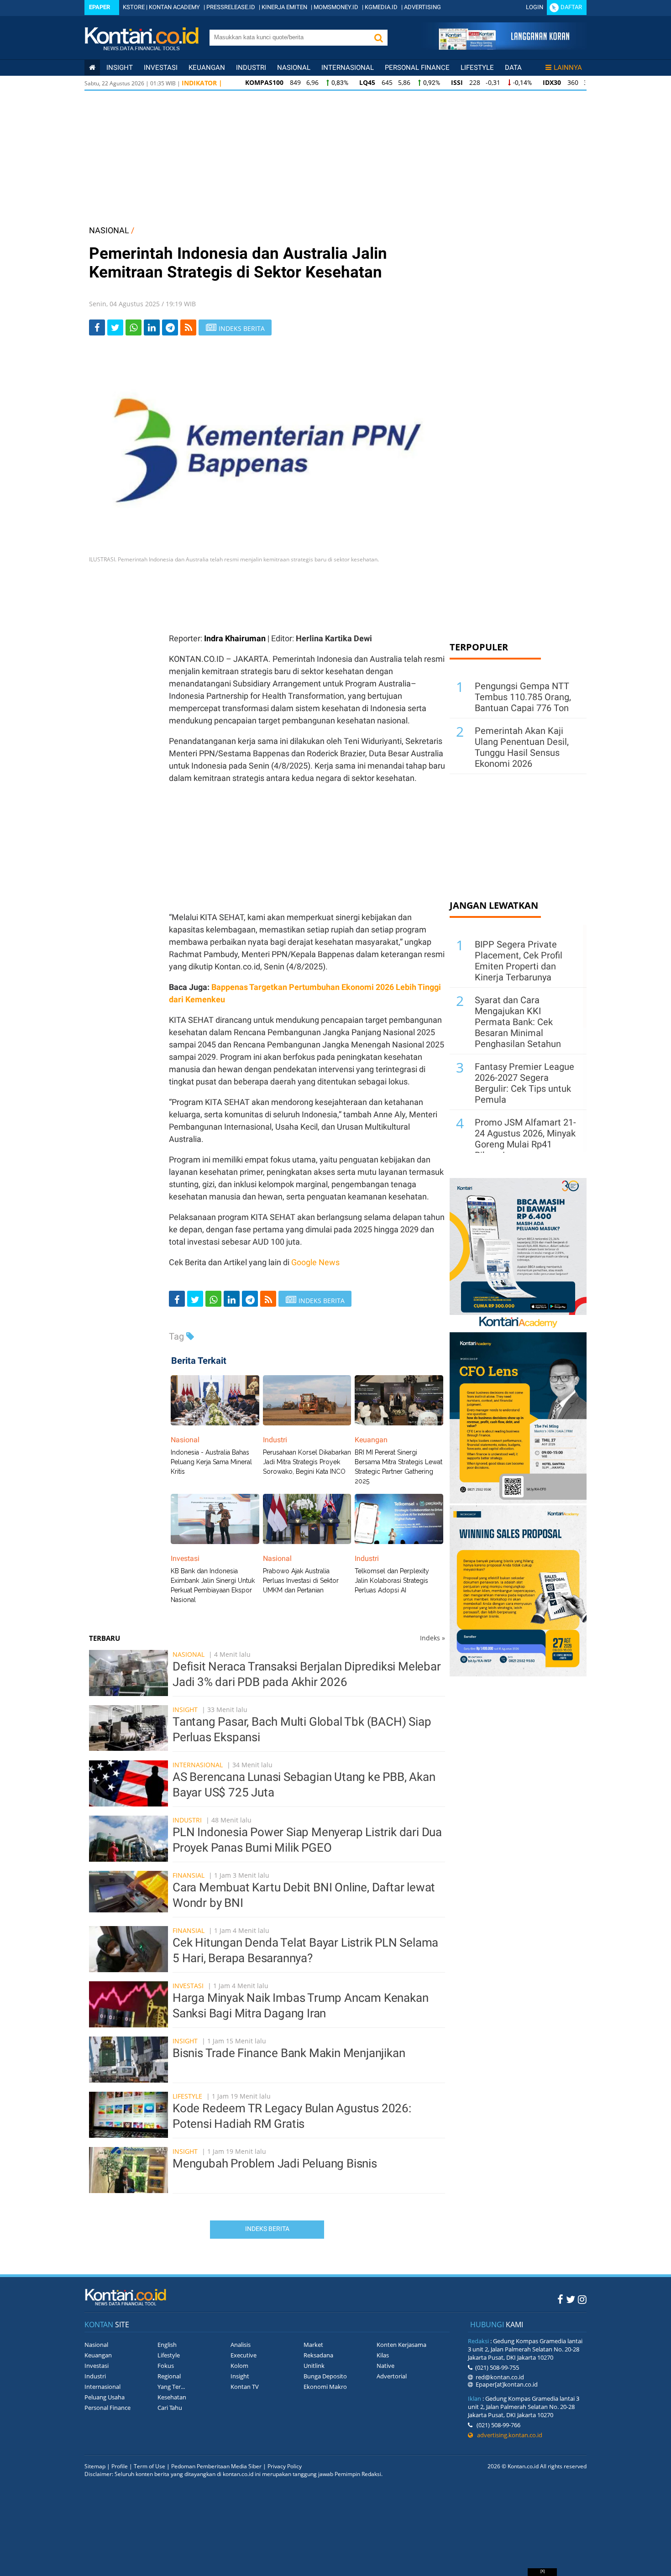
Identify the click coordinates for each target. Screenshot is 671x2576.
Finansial (189, 1875)
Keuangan (207, 68)
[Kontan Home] (92, 68)
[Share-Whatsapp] (134, 327)
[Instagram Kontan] (582, 2299)
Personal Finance (417, 68)
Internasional (348, 68)
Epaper (100, 7)
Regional (169, 2376)
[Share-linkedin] (152, 327)
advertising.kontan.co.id (508, 2435)
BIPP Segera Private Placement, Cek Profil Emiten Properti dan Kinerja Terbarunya (519, 961)
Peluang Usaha (105, 2397)
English (167, 2345)
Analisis (241, 2345)
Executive (244, 2355)
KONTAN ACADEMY (174, 7)
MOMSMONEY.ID (336, 7)
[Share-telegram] (170, 327)
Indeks (432, 1638)
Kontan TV (245, 2387)
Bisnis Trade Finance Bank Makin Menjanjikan (289, 2053)
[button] (378, 38)
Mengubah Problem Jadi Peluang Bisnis (275, 2163)
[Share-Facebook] (97, 327)
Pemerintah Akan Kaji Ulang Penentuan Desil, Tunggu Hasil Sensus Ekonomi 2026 (522, 747)
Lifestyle (477, 68)
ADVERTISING (422, 7)
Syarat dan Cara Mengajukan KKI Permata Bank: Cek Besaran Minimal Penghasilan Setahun (518, 1022)
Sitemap (95, 2466)
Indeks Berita (267, 2229)
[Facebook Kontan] (560, 2299)
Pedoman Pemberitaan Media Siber (216, 2466)
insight (120, 68)
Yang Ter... (171, 2387)
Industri (251, 68)
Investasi (161, 68)
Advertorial (392, 2376)
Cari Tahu (170, 2408)
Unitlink (314, 2366)
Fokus (166, 2366)
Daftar (571, 7)
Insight (185, 1709)
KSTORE (134, 7)
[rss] (188, 327)
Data (513, 68)
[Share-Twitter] (115, 327)
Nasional (294, 68)
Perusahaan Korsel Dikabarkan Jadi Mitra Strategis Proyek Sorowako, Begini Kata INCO (307, 1462)
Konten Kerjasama (401, 2345)
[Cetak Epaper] (504, 47)
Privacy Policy (285, 2466)
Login (535, 7)
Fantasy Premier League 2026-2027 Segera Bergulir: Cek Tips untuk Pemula (524, 1083)
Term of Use (149, 2466)
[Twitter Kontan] (571, 2299)
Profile (120, 2466)
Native (385, 2366)
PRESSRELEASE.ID (231, 7)
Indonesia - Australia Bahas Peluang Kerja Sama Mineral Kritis (211, 1462)
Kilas (383, 2355)
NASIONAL (109, 230)
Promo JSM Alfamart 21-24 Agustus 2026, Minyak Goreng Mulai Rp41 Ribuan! (525, 1139)
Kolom (239, 2366)
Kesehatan (172, 2397)
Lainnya (568, 68)
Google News (315, 1262)
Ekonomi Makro (325, 2387)
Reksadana (318, 2355)
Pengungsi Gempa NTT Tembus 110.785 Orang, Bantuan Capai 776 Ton (523, 697)
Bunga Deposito (325, 2376)
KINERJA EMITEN (284, 7)
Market (313, 2345)
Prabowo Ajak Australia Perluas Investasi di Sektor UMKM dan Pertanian (301, 1581)
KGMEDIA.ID (381, 7)
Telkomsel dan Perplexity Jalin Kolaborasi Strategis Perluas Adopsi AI (392, 1581)
